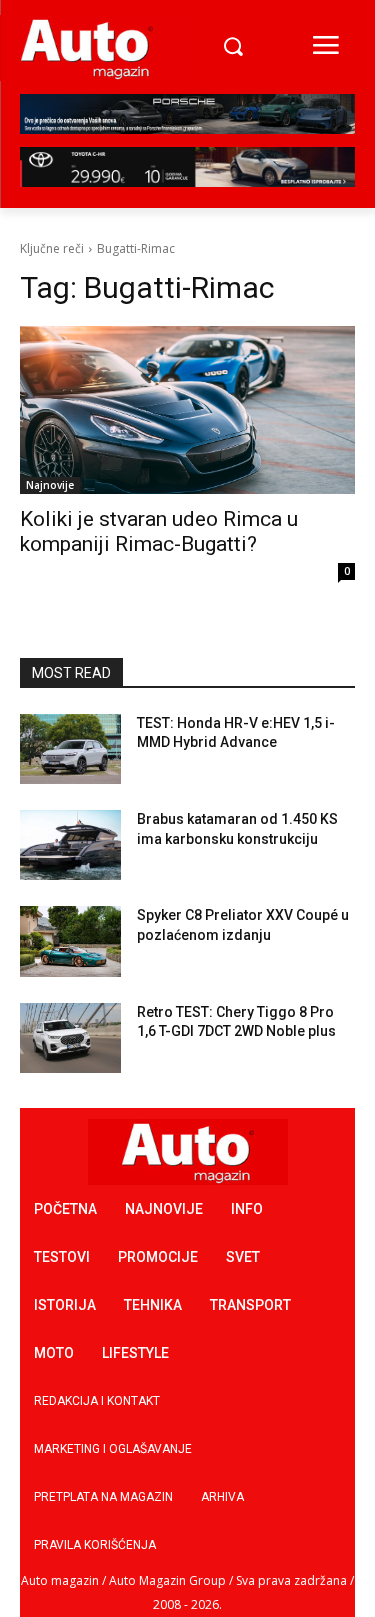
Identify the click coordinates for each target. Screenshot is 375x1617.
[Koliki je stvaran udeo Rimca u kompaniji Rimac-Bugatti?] (187, 410)
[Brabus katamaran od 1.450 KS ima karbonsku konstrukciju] (70, 845)
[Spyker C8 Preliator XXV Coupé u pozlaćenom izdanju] (70, 941)
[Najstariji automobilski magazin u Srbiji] (87, 48)
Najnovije (50, 485)
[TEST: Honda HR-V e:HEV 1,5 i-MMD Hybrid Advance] (70, 749)
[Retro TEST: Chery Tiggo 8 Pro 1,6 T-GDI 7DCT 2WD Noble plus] (70, 1038)
